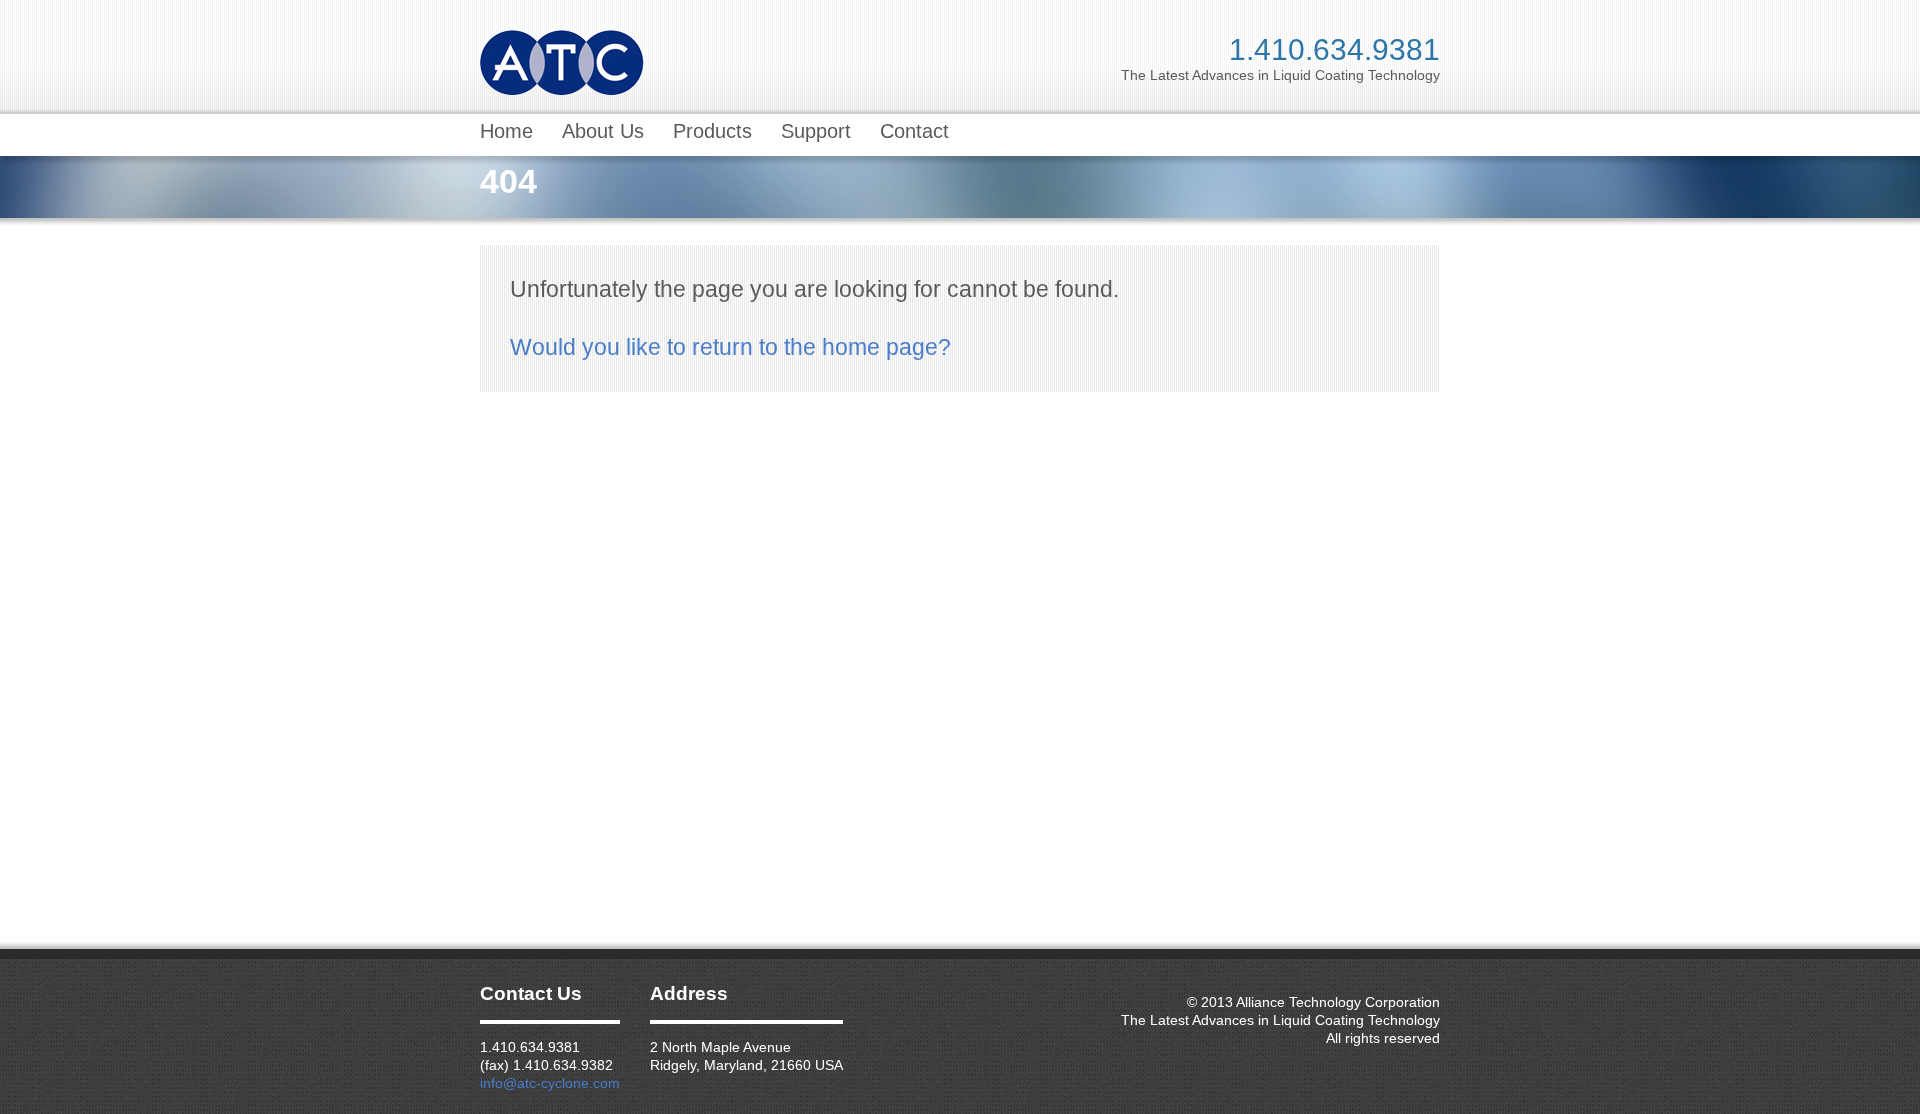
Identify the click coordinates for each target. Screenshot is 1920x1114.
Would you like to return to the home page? (730, 347)
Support (816, 131)
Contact (914, 131)
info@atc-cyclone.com (550, 1083)
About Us (603, 131)
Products (712, 131)
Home (506, 131)
